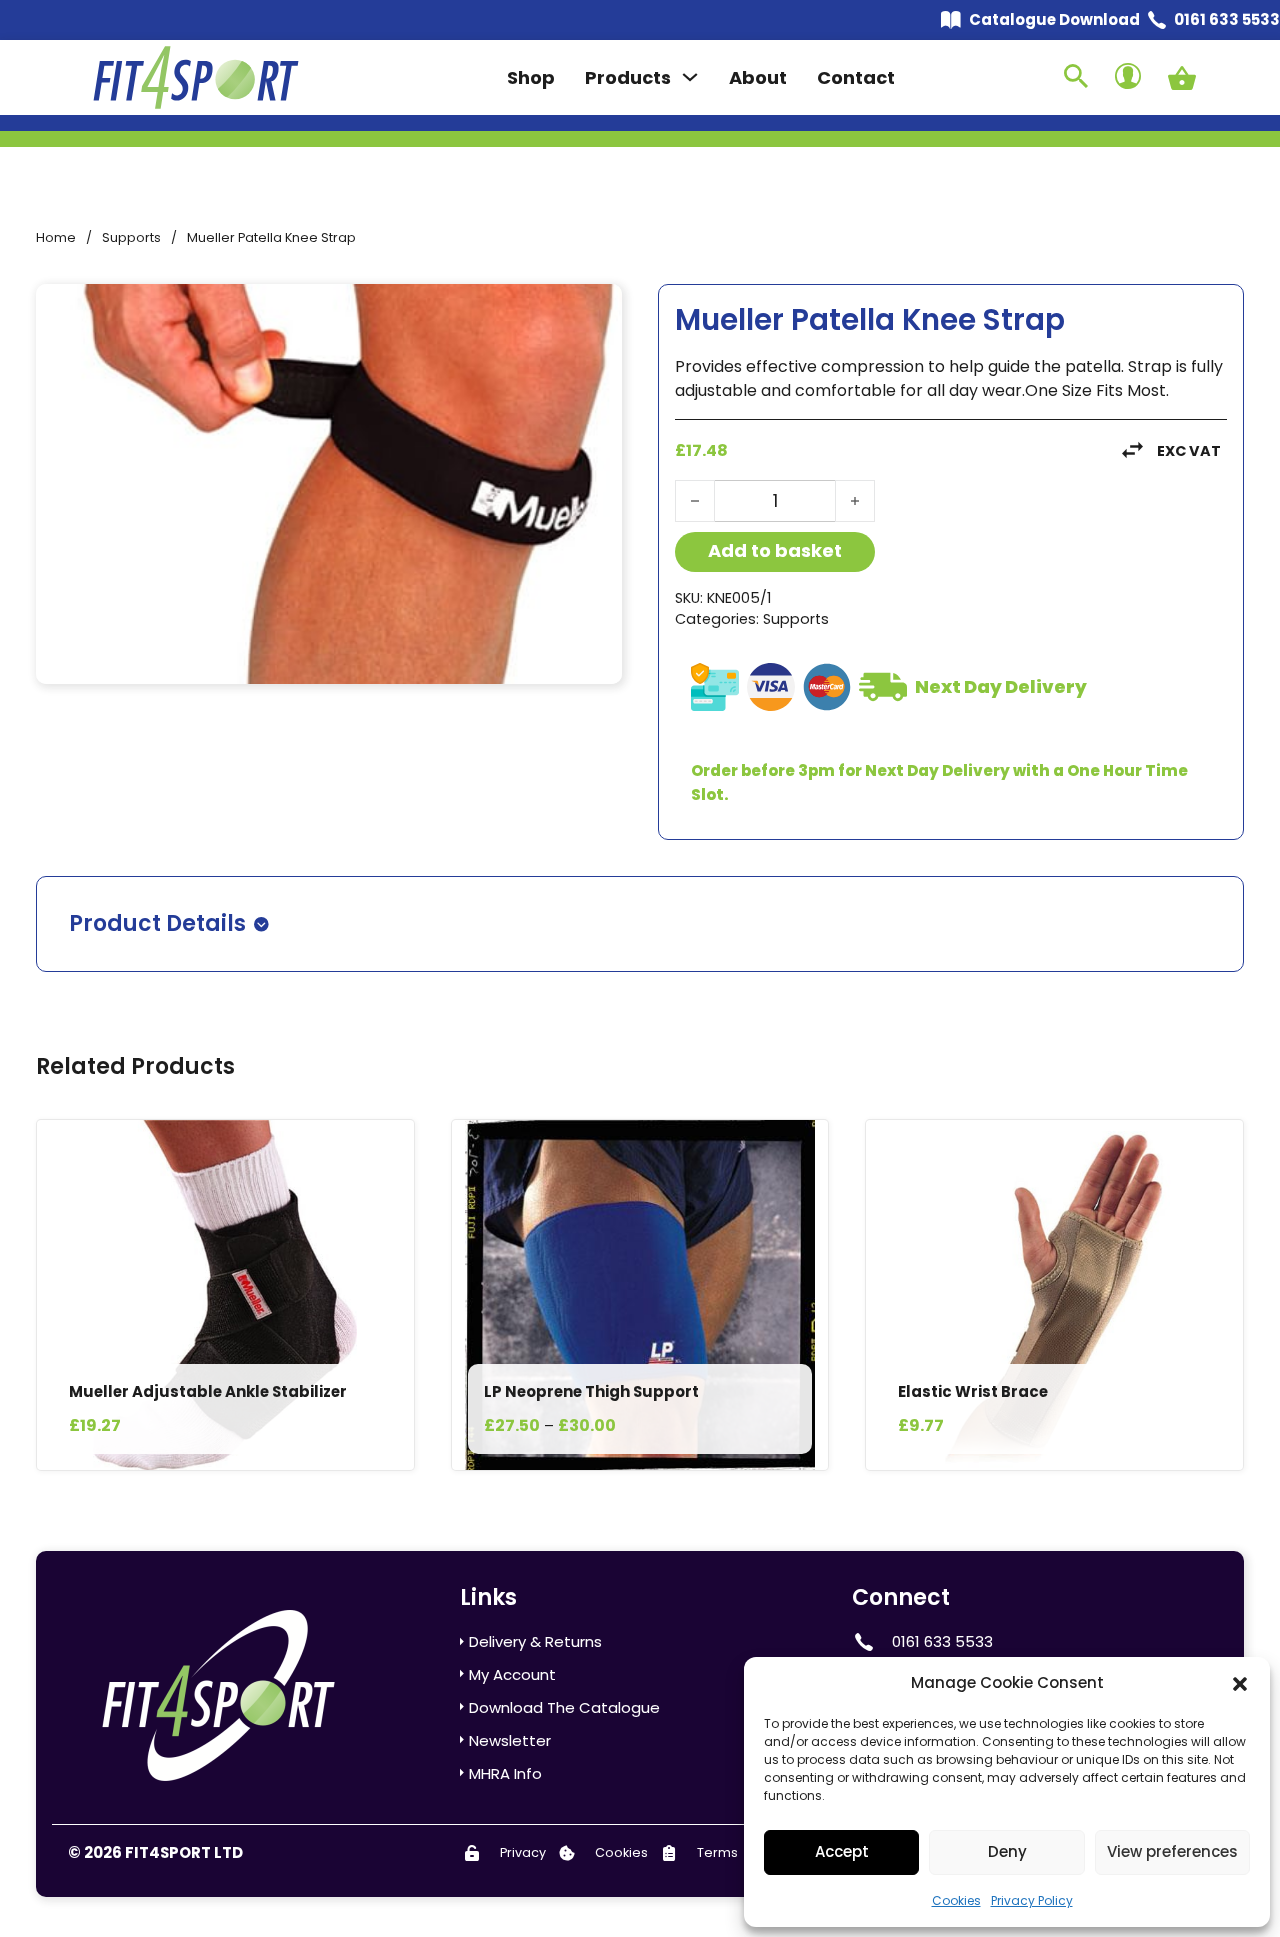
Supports (131, 237)
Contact (856, 77)
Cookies (956, 1900)
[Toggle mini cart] (1182, 78)
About (758, 77)
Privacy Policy (1032, 1900)
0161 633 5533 (1227, 19)
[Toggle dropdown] (690, 77)
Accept (842, 1851)
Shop (531, 77)
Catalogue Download (1054, 19)
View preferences (1172, 1851)
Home (56, 237)
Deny (1007, 1851)
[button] (1240, 1684)
